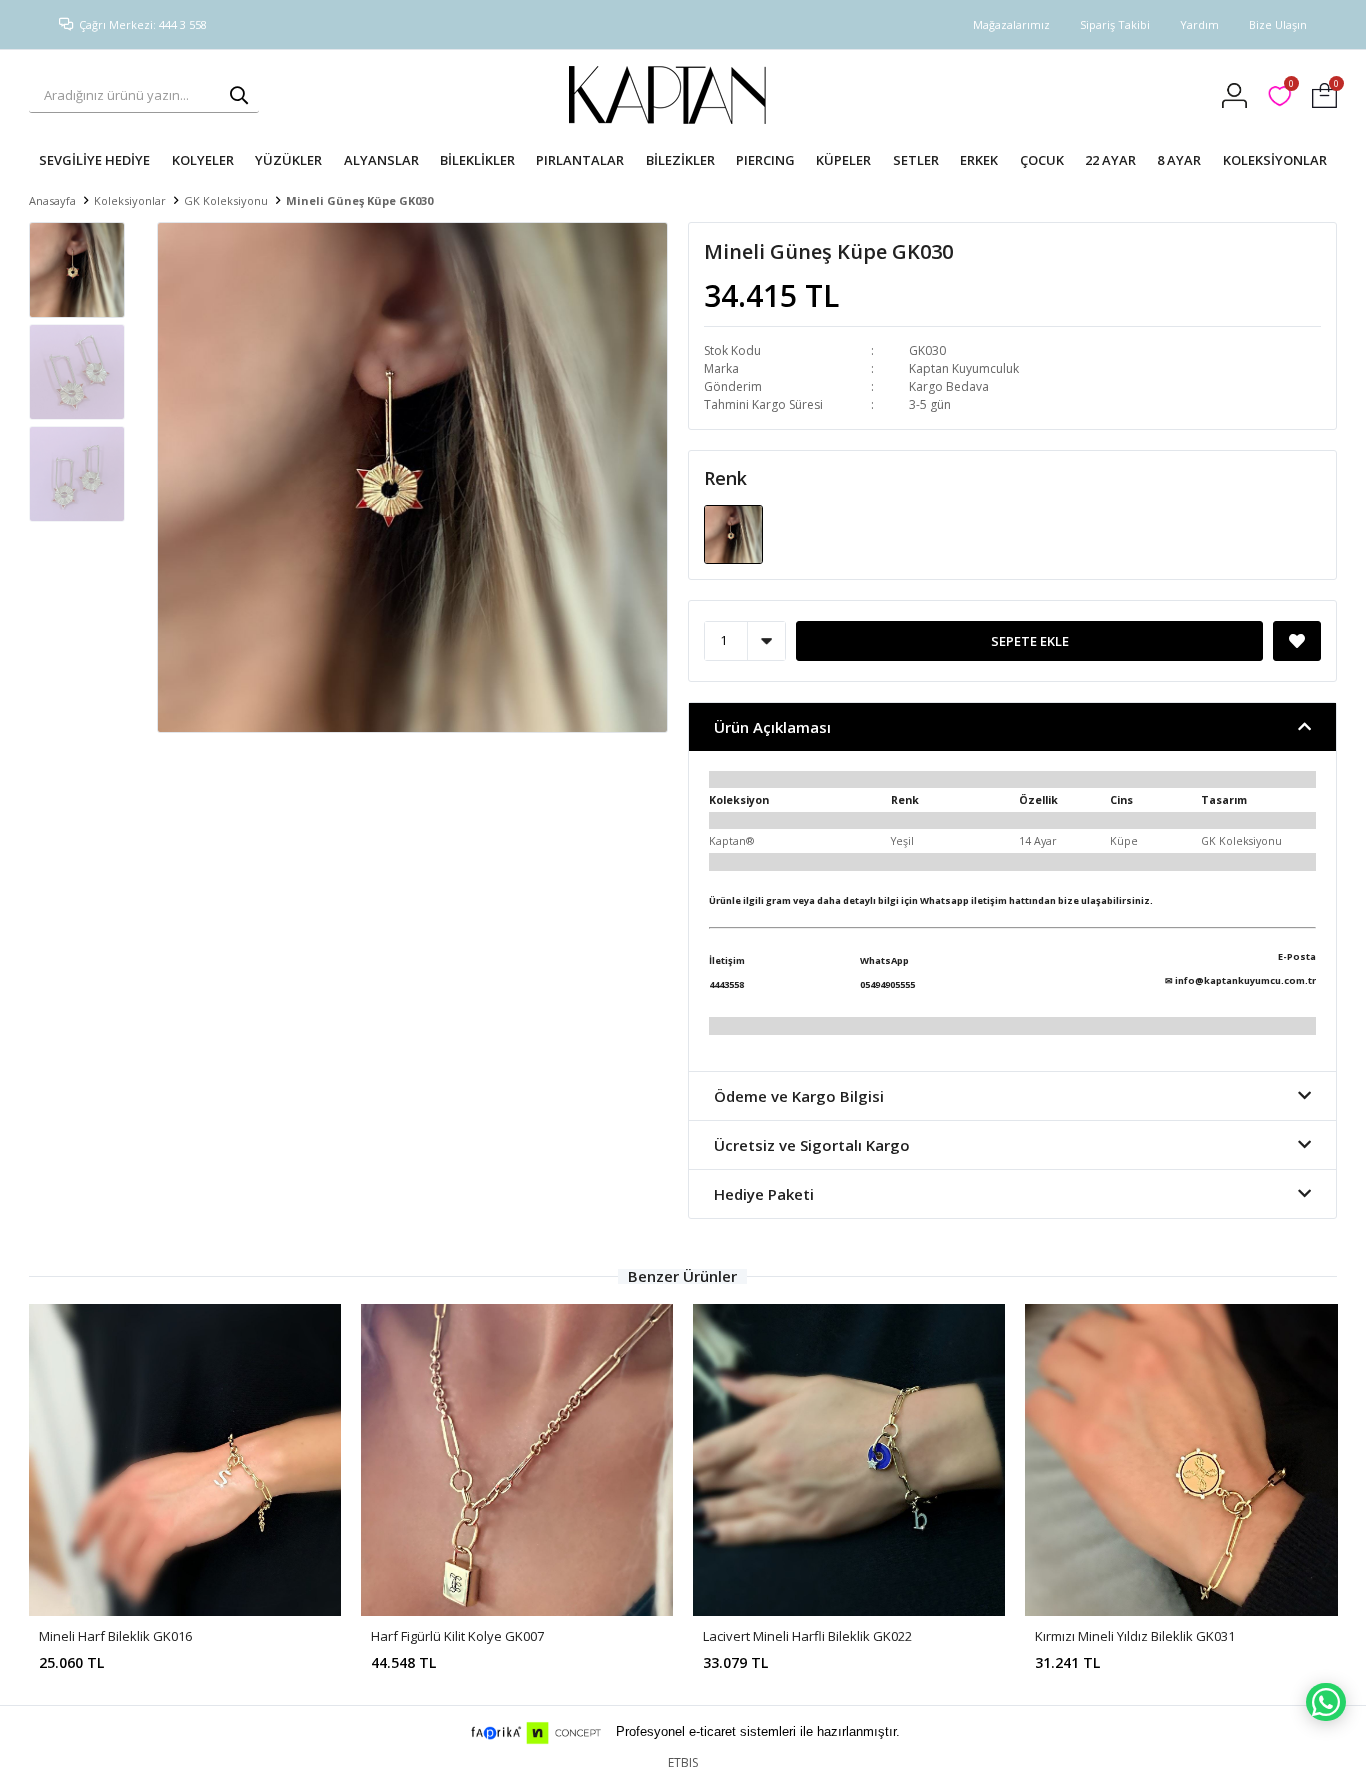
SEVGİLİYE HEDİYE (94, 160)
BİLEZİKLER (680, 160)
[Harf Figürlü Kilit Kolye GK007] (517, 1460)
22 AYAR (1110, 160)
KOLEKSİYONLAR (1275, 160)
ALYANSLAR (381, 160)
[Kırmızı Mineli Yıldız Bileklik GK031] (1181, 1460)
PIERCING (765, 160)
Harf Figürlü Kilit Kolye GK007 (457, 1636)
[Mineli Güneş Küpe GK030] (733, 533)
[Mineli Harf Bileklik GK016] (185, 1460)
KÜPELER (843, 160)
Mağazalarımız (1011, 24)
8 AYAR (1179, 160)
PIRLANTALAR (580, 160)
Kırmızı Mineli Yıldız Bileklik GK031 (1135, 1636)
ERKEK (979, 160)
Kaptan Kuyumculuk (964, 368)
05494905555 (887, 984)
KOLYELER (203, 160)
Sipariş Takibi (1115, 24)
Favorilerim (1290, 86)
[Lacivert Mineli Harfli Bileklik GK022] (849, 1460)
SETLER (916, 160)
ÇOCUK (1042, 160)
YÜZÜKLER (288, 160)
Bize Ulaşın (1278, 24)
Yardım (1199, 24)
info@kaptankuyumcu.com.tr (1245, 980)
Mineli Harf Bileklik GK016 (115, 1636)
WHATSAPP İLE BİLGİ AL (1326, 1702)
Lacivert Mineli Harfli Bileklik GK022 (807, 1636)
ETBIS (683, 1762)
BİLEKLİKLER (477, 160)
